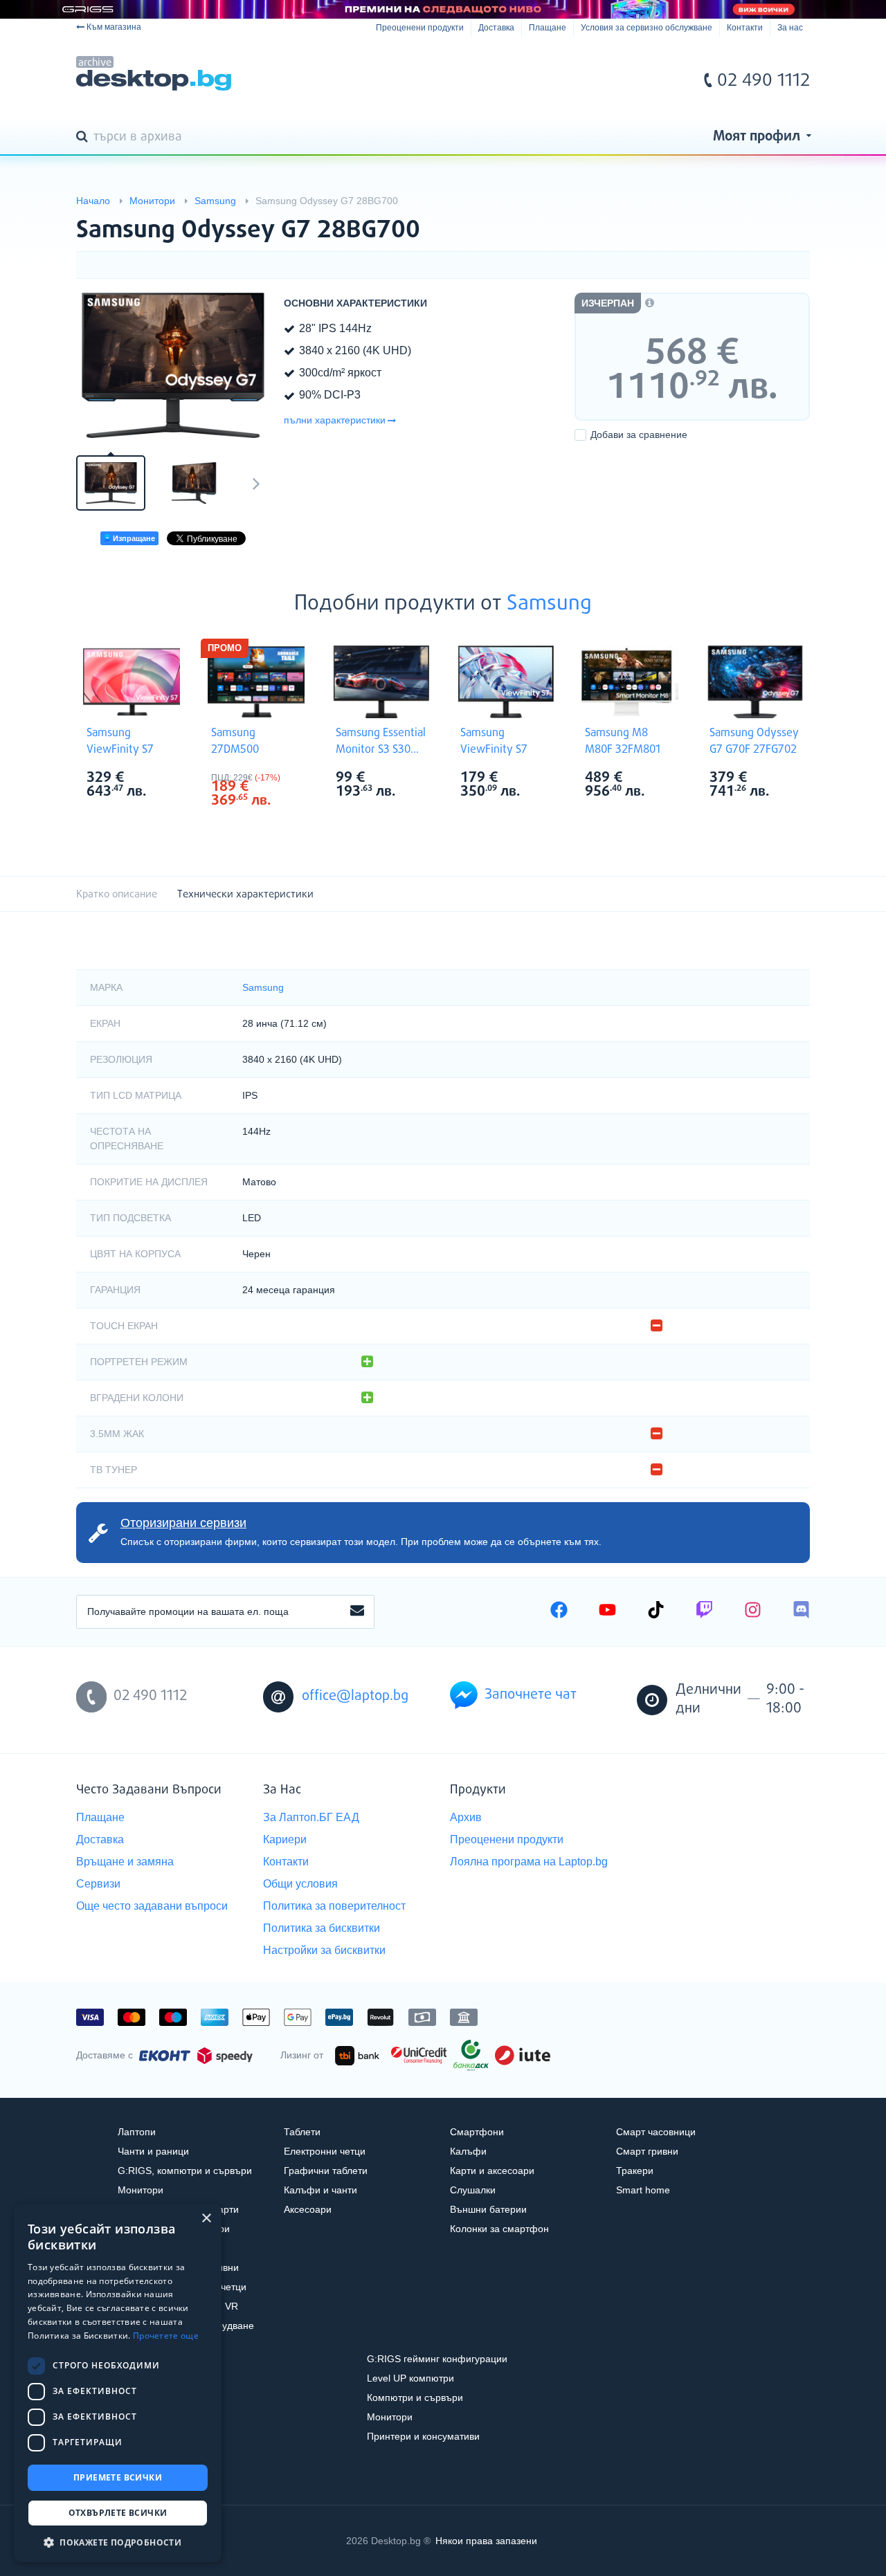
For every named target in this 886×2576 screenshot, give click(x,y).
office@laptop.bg (355, 1696)
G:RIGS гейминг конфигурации (437, 2359)
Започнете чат (531, 1695)
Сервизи (98, 1884)
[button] (118, 2542)
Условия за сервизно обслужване (647, 28)
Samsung (549, 604)
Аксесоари (308, 2209)
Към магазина (114, 27)
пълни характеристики (335, 420)
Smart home (643, 2190)
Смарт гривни (647, 2151)
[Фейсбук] (559, 1611)
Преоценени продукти (420, 28)
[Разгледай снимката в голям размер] (173, 365)
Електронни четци (325, 2151)
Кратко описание (117, 894)
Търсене (84, 138)
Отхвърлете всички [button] (118, 2513)
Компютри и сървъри (415, 2397)
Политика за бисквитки (322, 1928)
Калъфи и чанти (320, 2190)
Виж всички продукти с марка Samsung (160, 779)
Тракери (635, 2171)
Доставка (496, 28)
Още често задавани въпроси (152, 1906)
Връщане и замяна (125, 1862)
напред (256, 483)
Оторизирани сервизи (183, 1523)
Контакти (745, 28)
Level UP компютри (410, 2378)
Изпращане (133, 538)
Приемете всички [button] (118, 2477)
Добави (639, 435)
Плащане (548, 28)
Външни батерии (488, 2209)
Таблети (302, 2132)
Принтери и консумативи (423, 2436)
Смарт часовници (656, 2132)
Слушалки (473, 2190)
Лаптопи (137, 2132)
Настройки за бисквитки (324, 1950)
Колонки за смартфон (499, 2229)
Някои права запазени (486, 2541)
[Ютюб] (607, 1611)
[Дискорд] (801, 1611)
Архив (466, 1817)
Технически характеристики (245, 894)
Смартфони (477, 2132)
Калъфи (468, 2151)
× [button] (206, 2219)
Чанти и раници (153, 2151)
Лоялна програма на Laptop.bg (529, 1862)
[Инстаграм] (753, 1611)
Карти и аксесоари (492, 2171)
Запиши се (357, 1611)
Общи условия (300, 1884)
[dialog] (118, 2383)
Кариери (285, 1839)
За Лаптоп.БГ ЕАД (311, 1817)
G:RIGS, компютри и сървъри (185, 2171)
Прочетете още (166, 2336)
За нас (790, 28)
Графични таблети (326, 2171)
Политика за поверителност (334, 1906)
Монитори (141, 2190)
